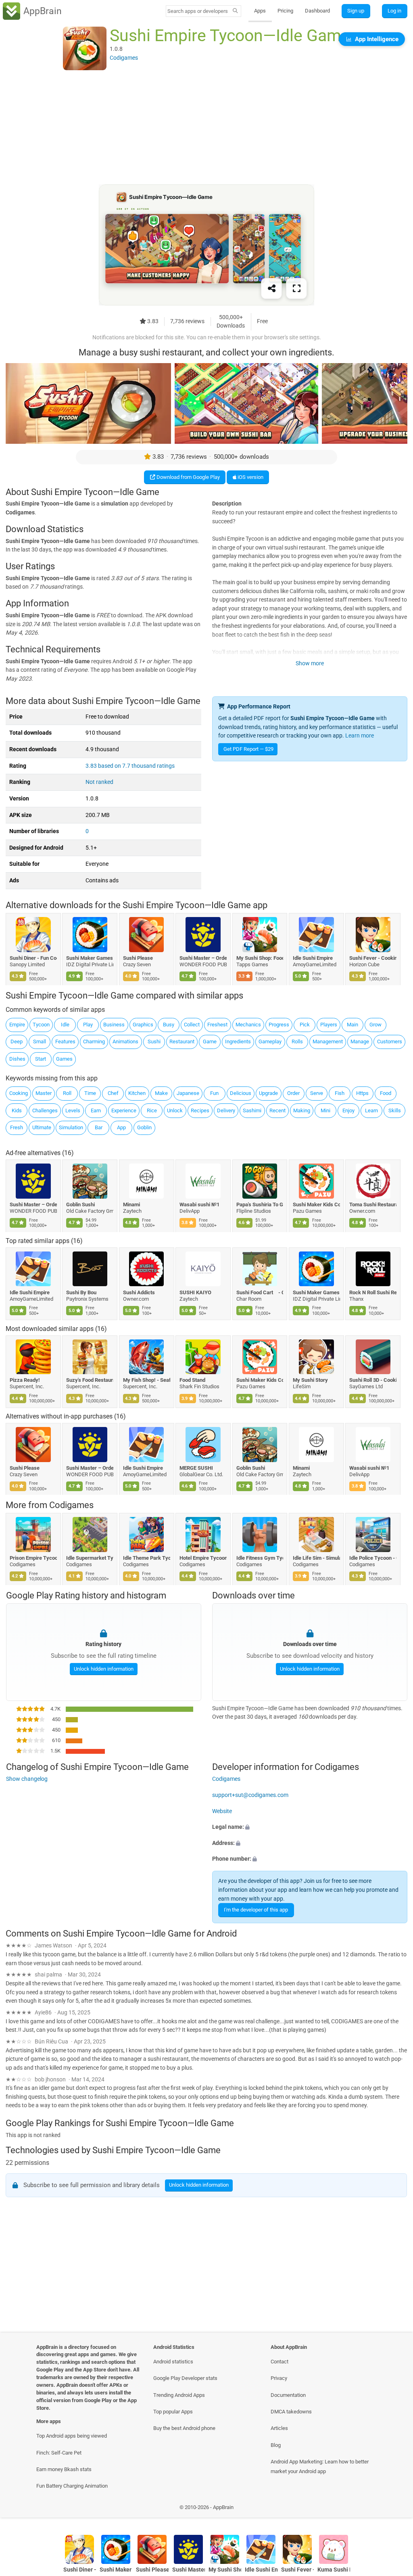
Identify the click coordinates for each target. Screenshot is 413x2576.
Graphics (143, 1025)
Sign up (356, 11)
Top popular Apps (173, 2412)
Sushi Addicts (139, 1292)
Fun (214, 1093)
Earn (96, 1110)
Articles (279, 2428)
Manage (360, 1041)
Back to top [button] (395, 2510)
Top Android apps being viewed (72, 2436)
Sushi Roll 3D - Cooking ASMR (373, 1380)
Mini (325, 1110)
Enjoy (348, 1110)
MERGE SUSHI (197, 1468)
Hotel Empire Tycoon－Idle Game (203, 1558)
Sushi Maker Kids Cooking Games (316, 1204)
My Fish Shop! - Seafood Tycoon (147, 1380)
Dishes (17, 1059)
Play (88, 1025)
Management (328, 1041)
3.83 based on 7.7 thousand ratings (130, 766)
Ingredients (238, 1041)
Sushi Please (138, 958)
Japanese (188, 1093)
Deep (17, 1041)
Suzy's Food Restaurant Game (90, 1380)
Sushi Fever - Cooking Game (373, 958)
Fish (340, 1093)
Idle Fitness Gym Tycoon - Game (260, 1558)
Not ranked (99, 782)
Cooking (19, 1093)
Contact (280, 2362)
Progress (279, 1025)
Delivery (226, 1110)
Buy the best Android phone (184, 2428)
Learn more (360, 736)
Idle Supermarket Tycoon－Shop (90, 1558)
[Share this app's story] (271, 289)
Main (353, 1025)
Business (114, 1025)
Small (40, 1041)
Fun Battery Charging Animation (72, 2486)
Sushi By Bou (82, 1292)
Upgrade (268, 1093)
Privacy (279, 2378)
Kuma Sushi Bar (334, 2570)
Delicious (241, 1093)
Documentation (288, 2395)
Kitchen (137, 1093)
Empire (17, 1025)
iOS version (250, 477)
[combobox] (198, 11)
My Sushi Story (310, 1380)
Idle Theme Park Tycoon (147, 1558)
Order (293, 1093)
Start (41, 1059)
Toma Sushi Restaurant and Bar (373, 1204)
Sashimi (252, 1110)
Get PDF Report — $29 (248, 749)
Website (222, 1811)
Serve (317, 1093)
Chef (113, 1093)
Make (161, 1093)
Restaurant (182, 1041)
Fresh (17, 1127)
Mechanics (248, 1025)
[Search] (235, 11)
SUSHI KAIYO (196, 1292)
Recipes (200, 1110)
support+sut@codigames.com (250, 1795)
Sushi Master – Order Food (203, 958)
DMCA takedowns (291, 2412)
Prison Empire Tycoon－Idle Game (33, 1558)
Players (329, 1025)
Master (44, 1093)
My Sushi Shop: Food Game (260, 958)
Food (386, 1093)
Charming (94, 1041)
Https (362, 1093)
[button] (310, 1827)
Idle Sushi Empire (313, 958)
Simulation (71, 1127)
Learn (371, 1110)
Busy (169, 1025)
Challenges (45, 1110)
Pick (305, 1025)
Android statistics (173, 2362)
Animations (125, 1041)
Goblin (144, 1127)
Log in (394, 11)
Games (64, 1059)
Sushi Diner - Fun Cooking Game (33, 958)
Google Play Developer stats (185, 2378)
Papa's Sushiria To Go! (260, 1204)
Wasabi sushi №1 (200, 1204)
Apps (260, 11)
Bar (99, 1127)
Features (65, 1041)
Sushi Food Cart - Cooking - (260, 1292)
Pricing (285, 11)
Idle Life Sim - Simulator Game (316, 1558)
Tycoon (41, 1025)
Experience (124, 1110)
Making (302, 1110)
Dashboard (317, 11)
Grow (375, 1025)
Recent (277, 1110)
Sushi (154, 1041)
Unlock (175, 1110)
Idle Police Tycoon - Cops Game (373, 1558)
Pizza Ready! (25, 1380)
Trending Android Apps (179, 2395)
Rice (152, 1110)
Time (90, 1093)
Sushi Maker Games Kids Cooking (90, 958)
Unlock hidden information (103, 1668)
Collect (192, 1025)
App (121, 1127)
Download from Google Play (188, 477)
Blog (276, 2445)
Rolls (297, 1041)
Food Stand (193, 1380)
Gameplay (270, 1041)
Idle (65, 1025)
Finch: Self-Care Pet (59, 2453)
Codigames (71, 1505)
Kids (17, 1110)
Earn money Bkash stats (64, 2469)
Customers (390, 1041)
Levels (73, 1110)
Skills (395, 1110)
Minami (131, 1204)
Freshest (217, 1025)
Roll (67, 1093)
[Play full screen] (296, 289)
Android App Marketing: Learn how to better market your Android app (320, 2466)
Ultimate (42, 1127)
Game (210, 1041)
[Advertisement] (206, 128)
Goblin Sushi (81, 1204)
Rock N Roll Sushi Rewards (373, 1292)
